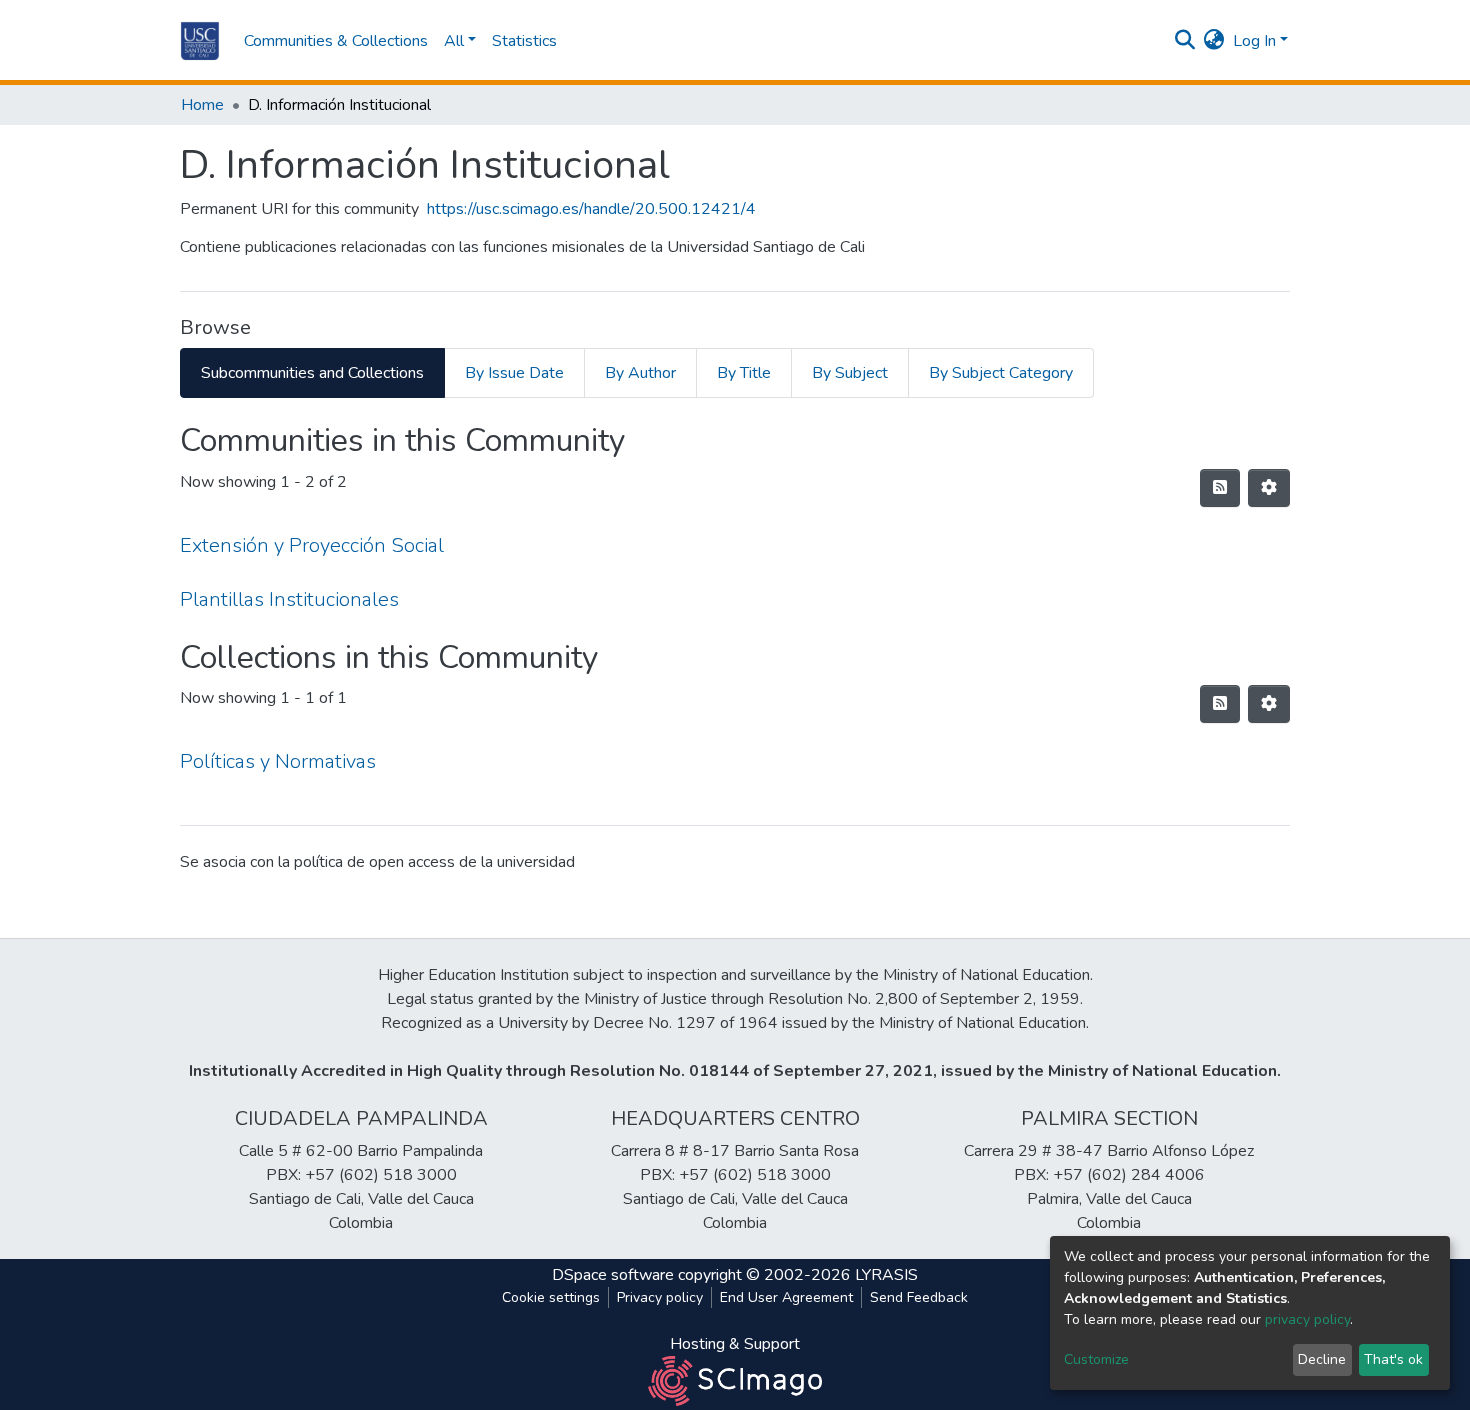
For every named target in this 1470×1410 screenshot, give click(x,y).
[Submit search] (1185, 41)
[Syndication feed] (1220, 488)
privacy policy (1307, 1319)
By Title (744, 373)
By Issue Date (514, 373)
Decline (1322, 1359)
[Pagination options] (1269, 488)
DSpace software (613, 1275)
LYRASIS (886, 1275)
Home (202, 105)
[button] (1214, 41)
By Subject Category (1001, 373)
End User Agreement (786, 1297)
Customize (1096, 1359)
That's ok (1393, 1359)
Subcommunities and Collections (312, 373)
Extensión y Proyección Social (312, 545)
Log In (1254, 41)
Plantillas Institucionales (289, 599)
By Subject (850, 373)
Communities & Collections (336, 41)
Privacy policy (660, 1297)
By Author (640, 373)
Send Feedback (919, 1297)
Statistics (524, 41)
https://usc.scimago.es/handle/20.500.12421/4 (591, 209)
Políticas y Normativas (278, 761)
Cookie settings (551, 1297)
